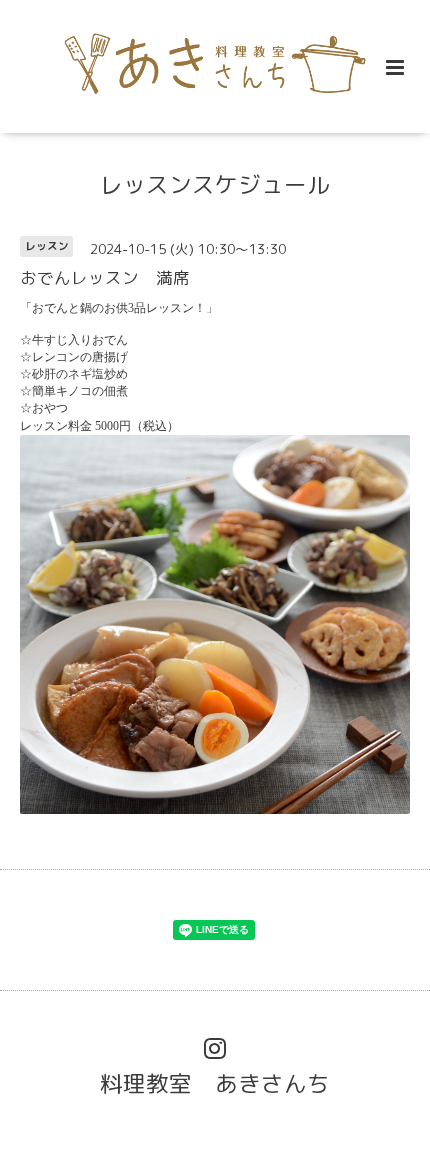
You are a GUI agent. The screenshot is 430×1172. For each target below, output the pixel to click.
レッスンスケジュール (215, 183)
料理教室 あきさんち (215, 1083)
